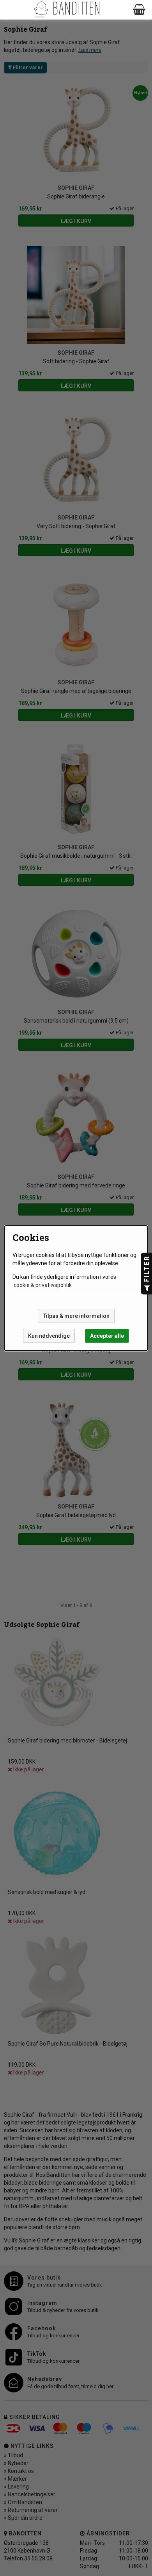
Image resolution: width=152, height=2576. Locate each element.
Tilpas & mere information (76, 1316)
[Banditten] (66, 10)
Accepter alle (107, 1336)
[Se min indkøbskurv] (140, 10)
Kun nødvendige (49, 1336)
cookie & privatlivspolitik (43, 1285)
